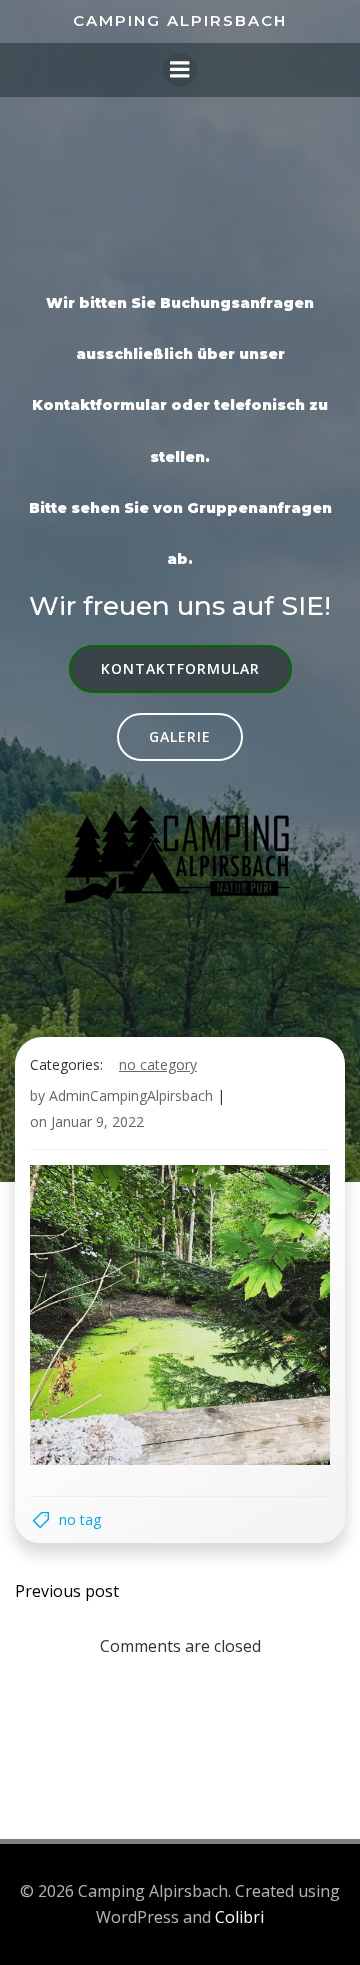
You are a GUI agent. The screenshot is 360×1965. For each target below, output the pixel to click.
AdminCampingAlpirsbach (131, 1095)
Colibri (239, 1917)
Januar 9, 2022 (97, 1121)
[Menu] (180, 70)
